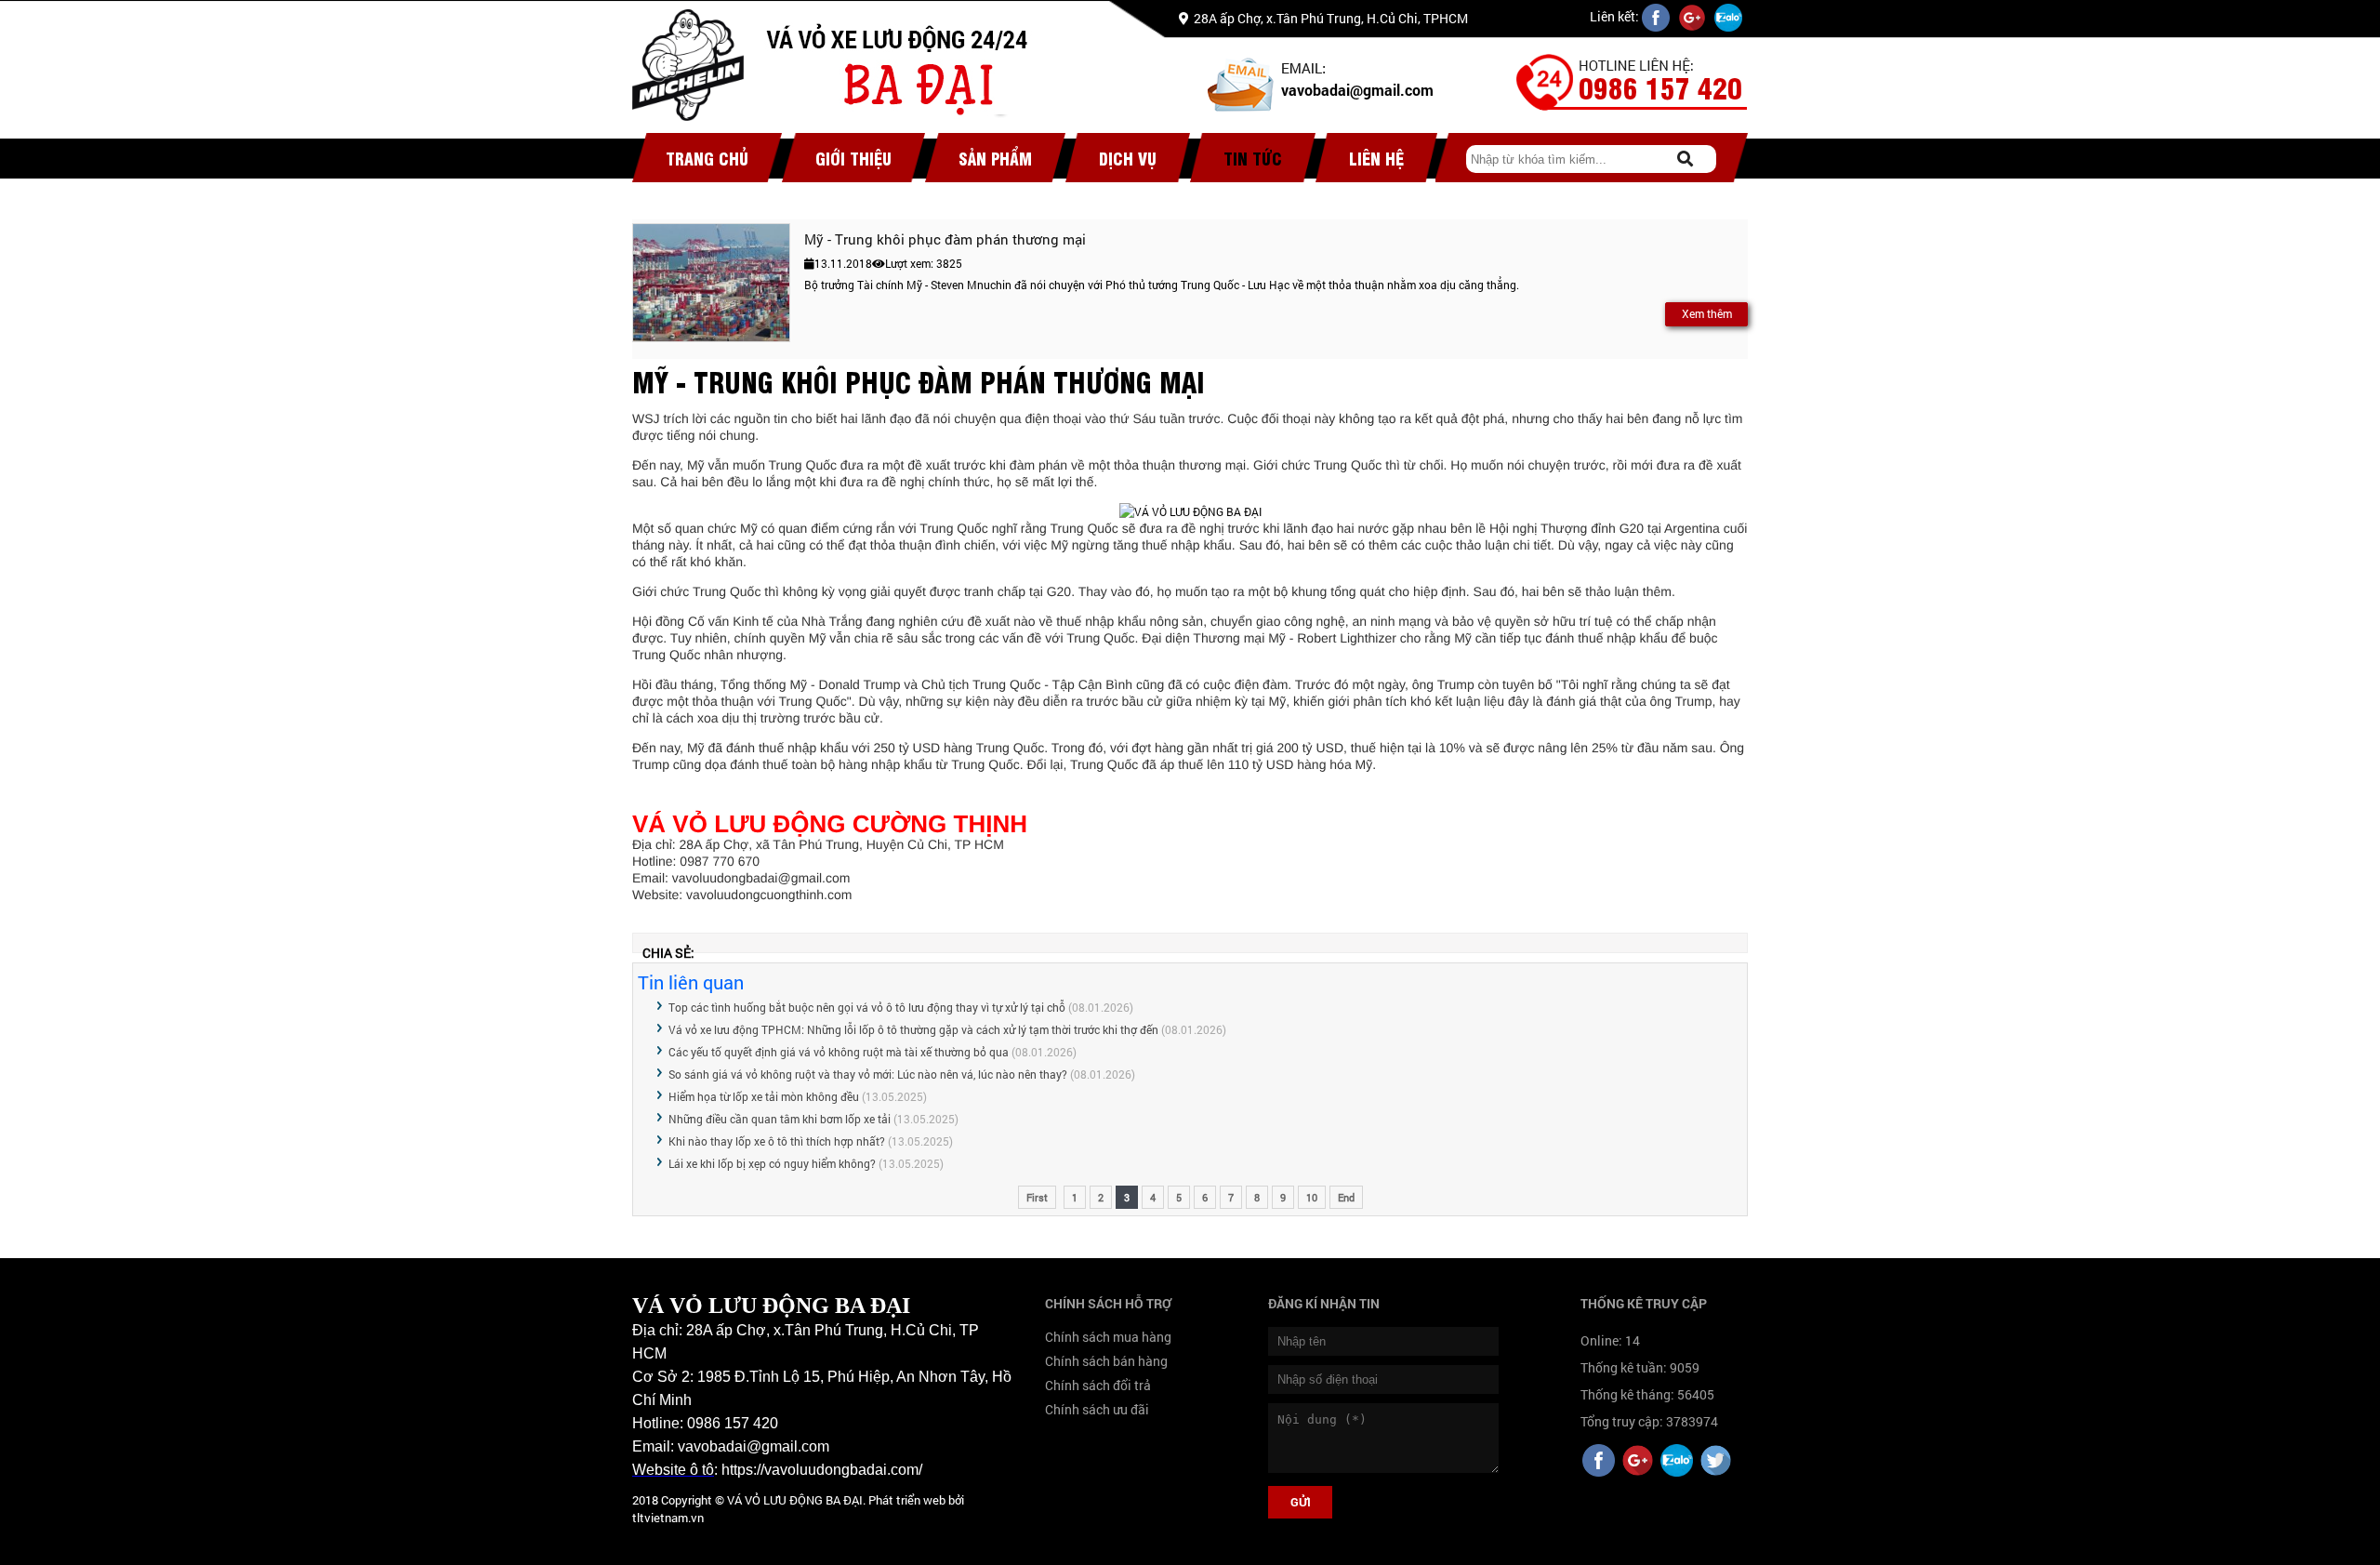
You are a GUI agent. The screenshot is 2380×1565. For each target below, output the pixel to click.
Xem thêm (1707, 313)
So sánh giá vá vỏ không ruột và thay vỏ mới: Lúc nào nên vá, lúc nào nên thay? (868, 1074)
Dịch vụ (1128, 158)
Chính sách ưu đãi (1097, 1409)
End (1346, 1197)
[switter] (1716, 1462)
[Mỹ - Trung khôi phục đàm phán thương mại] (711, 283)
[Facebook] (1599, 1462)
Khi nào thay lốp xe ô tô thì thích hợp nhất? (777, 1141)
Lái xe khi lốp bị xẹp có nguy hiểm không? (772, 1163)
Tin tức (1253, 158)
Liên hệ (1376, 158)
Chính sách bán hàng (1106, 1361)
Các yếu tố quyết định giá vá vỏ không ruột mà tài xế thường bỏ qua (839, 1052)
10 (1312, 1197)
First (1037, 1197)
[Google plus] (1638, 1462)
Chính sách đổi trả (1098, 1385)
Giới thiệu (853, 158)
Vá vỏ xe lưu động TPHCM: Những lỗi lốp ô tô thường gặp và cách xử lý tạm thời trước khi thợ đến (913, 1029)
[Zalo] (1677, 1462)
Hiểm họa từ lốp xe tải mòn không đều (764, 1096)
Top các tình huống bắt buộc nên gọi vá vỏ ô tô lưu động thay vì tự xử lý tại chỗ (867, 1007)
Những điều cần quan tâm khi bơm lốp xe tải (780, 1119)
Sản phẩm (995, 158)
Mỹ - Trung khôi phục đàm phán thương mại (945, 239)
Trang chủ (707, 158)
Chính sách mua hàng (1108, 1337)
